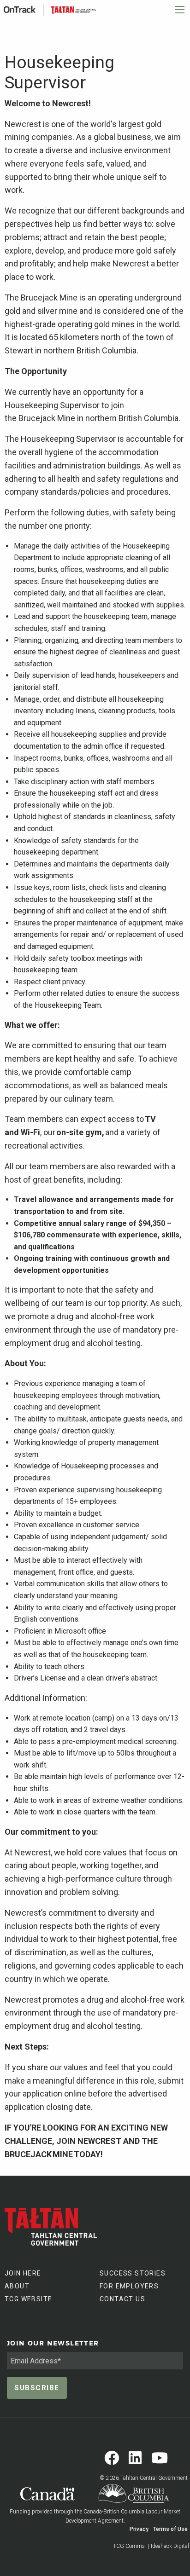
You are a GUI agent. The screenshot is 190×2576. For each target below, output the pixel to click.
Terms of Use (170, 2529)
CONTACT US (122, 2299)
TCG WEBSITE (28, 2299)
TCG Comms (129, 2546)
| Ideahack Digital (169, 2546)
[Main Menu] (180, 10)
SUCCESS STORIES (133, 2273)
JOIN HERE (23, 2273)
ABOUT (17, 2286)
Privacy (139, 2529)
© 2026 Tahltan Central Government (144, 2478)
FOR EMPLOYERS (129, 2286)
